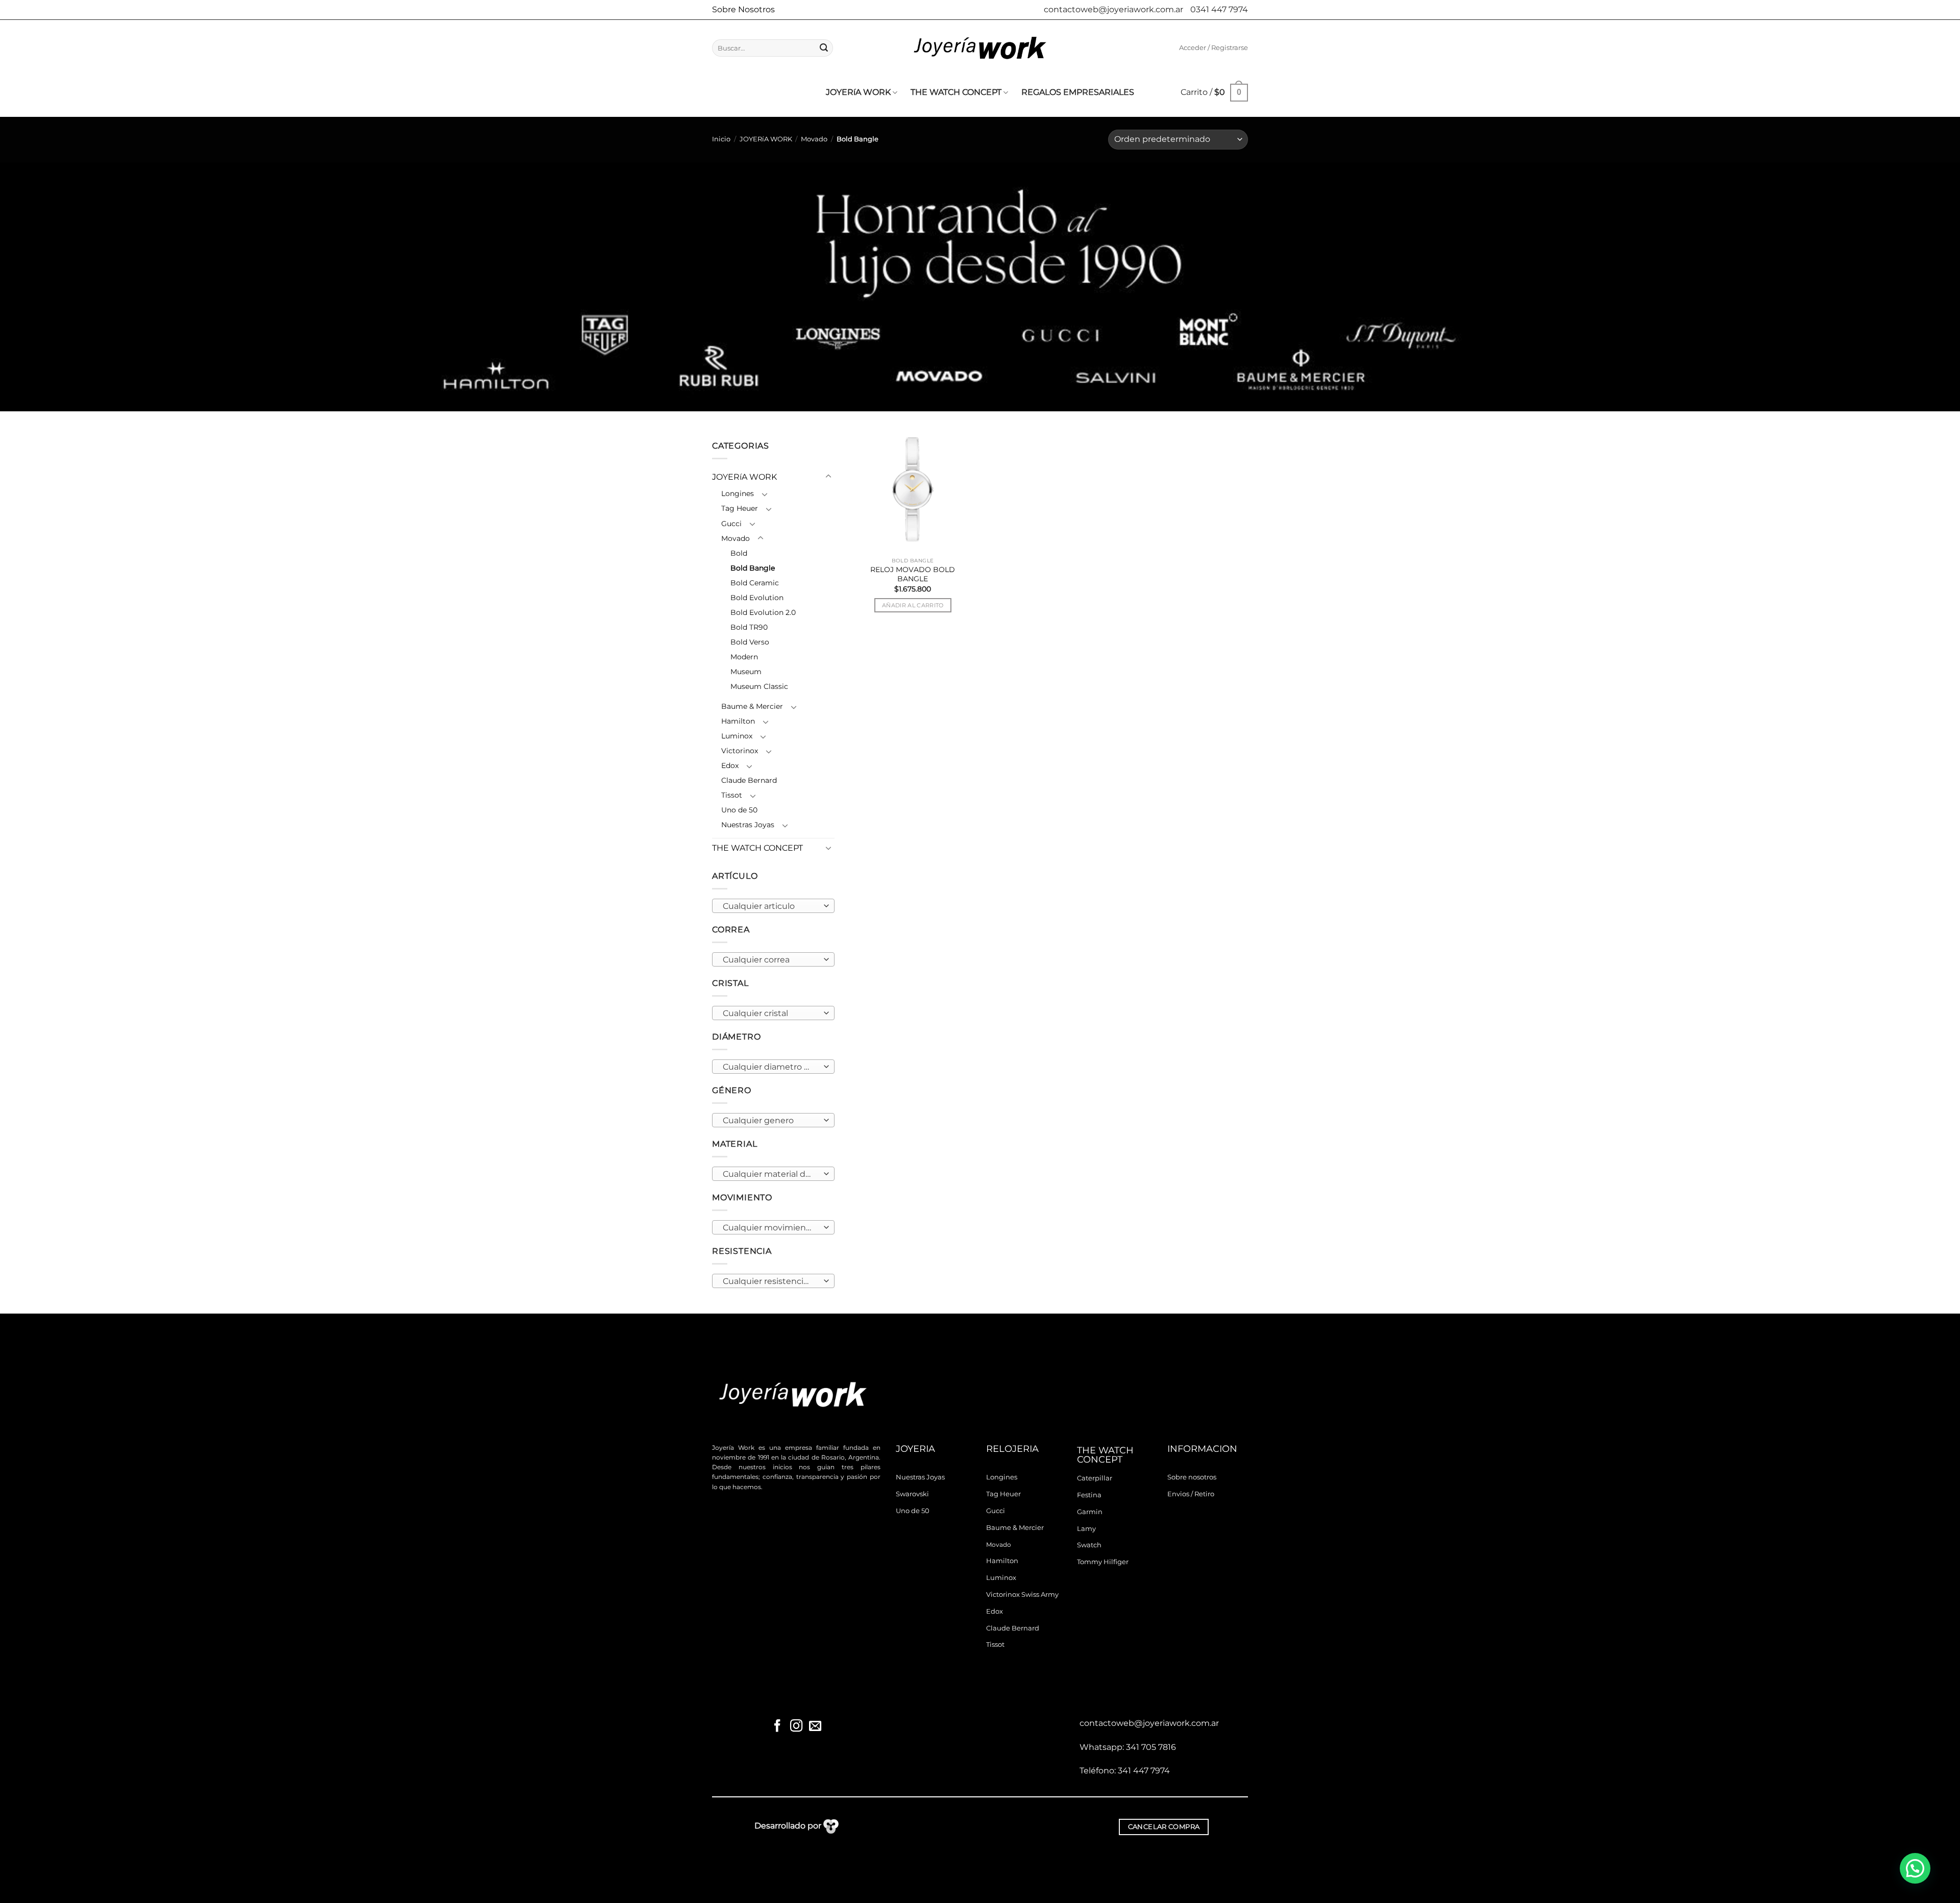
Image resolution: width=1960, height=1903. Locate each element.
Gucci (731, 524)
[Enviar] (824, 48)
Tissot (732, 795)
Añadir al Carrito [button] (913, 605)
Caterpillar (1095, 1478)
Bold (739, 553)
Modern (744, 657)
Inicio (721, 139)
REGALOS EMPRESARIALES (1078, 92)
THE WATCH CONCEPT (956, 92)
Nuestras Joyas (748, 825)
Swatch (1089, 1545)
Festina (1089, 1495)
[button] (1214, 48)
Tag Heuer (740, 508)
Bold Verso (750, 642)
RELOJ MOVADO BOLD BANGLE (913, 574)
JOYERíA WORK (858, 92)
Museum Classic (759, 686)
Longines (738, 493)
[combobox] (773, 906)
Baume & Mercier (752, 706)
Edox (730, 765)
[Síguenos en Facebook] (777, 1727)
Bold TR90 (749, 627)
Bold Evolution (757, 598)
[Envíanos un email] (815, 1727)
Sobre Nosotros (743, 9)
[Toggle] (828, 477)
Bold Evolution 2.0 (763, 612)
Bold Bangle (753, 568)
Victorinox (740, 751)
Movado (814, 139)
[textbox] (771, 906)
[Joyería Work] (980, 48)
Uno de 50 (739, 810)
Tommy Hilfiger (1103, 1562)
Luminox (737, 736)
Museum (746, 672)
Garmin (1090, 1512)
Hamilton (738, 721)
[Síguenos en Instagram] (796, 1727)
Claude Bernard (749, 780)
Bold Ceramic (755, 583)
